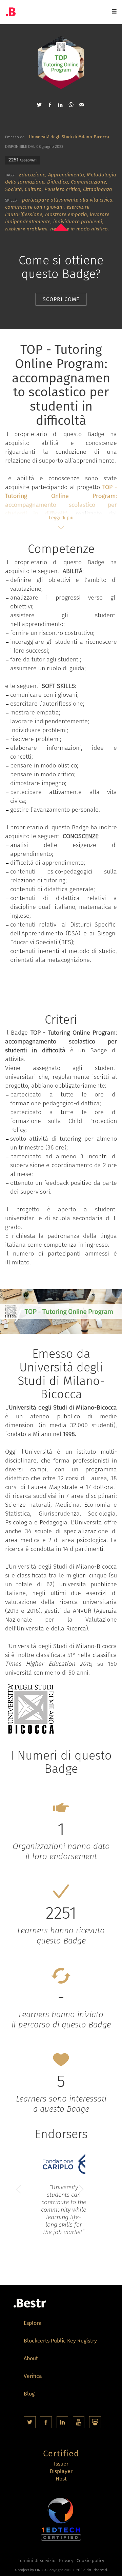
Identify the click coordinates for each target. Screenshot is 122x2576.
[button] (39, 105)
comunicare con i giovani (34, 207)
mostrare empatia (66, 214)
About (31, 2359)
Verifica (33, 2377)
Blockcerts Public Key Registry (60, 2341)
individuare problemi (78, 222)
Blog (29, 2394)
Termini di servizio (37, 2561)
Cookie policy (90, 2561)
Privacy (66, 2561)
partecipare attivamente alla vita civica (67, 200)
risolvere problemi (26, 229)
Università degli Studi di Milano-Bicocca (69, 137)
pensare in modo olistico (79, 229)
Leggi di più (61, 518)
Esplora (33, 2324)
